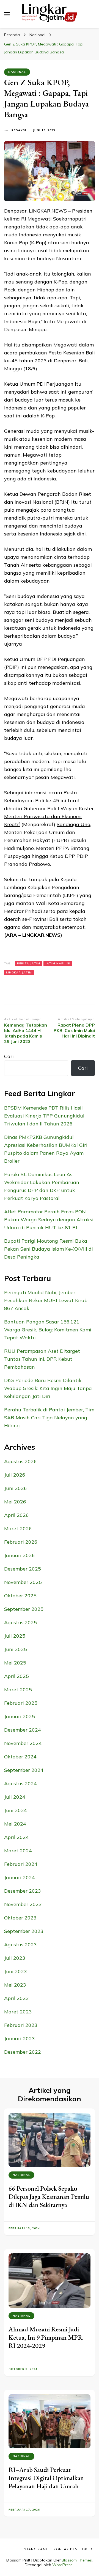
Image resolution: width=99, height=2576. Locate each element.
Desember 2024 (23, 1730)
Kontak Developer (73, 2549)
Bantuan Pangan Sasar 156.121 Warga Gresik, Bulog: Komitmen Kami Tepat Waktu (48, 1330)
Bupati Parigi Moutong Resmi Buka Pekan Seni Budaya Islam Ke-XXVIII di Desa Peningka (49, 1249)
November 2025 (23, 1582)
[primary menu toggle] (7, 14)
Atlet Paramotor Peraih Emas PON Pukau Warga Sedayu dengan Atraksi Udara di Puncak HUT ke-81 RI (49, 1220)
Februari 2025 (21, 1703)
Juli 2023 (15, 1958)
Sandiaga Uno (73, 824)
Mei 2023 (15, 1985)
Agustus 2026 (20, 1461)
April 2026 (16, 1515)
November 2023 (23, 1904)
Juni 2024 (16, 1810)
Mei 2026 (15, 1502)
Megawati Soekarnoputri (57, 219)
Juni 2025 (16, 1649)
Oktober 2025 (20, 1596)
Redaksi (19, 130)
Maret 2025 (18, 1690)
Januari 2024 (20, 1877)
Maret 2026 (18, 1528)
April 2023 (16, 1998)
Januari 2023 (20, 2038)
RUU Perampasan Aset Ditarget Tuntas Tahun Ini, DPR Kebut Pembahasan (42, 1359)
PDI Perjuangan (55, 384)
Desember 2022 (23, 2052)
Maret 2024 (18, 1851)
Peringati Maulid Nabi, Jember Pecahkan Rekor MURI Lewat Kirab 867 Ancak (46, 1300)
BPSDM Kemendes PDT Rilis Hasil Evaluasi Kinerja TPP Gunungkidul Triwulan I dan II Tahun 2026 (44, 1116)
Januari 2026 (20, 1555)
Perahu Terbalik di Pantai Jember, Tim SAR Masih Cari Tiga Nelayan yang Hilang (49, 1418)
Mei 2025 (15, 1663)
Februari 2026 (21, 1542)
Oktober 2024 (20, 1757)
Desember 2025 (23, 1569)
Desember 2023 (23, 1891)
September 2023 (24, 1931)
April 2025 (16, 1676)
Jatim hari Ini (58, 963)
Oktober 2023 (20, 1918)
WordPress (62, 2565)
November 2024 (23, 1743)
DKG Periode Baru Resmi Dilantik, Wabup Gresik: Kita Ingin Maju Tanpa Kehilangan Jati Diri (48, 1388)
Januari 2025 (20, 1716)
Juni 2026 (16, 1488)
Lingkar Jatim (19, 972)
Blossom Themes (77, 2560)
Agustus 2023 (20, 1945)
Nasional (17, 72)
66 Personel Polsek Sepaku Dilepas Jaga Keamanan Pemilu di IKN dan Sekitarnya (49, 2197)
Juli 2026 (15, 1475)
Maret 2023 (18, 2012)
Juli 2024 (15, 1797)
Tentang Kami (33, 2549)
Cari (9, 1056)
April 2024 (16, 1837)
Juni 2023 (16, 1971)
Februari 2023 (21, 2025)
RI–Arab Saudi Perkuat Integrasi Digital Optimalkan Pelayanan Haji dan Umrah (46, 2478)
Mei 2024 (15, 1824)
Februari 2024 (21, 1864)
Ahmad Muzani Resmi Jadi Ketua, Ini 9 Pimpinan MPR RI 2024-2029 (46, 2337)
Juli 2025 (15, 1636)
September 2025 (24, 1609)
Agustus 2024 (20, 1783)
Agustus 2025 (20, 1622)
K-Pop (61, 282)
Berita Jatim (29, 963)
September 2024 (24, 1770)
